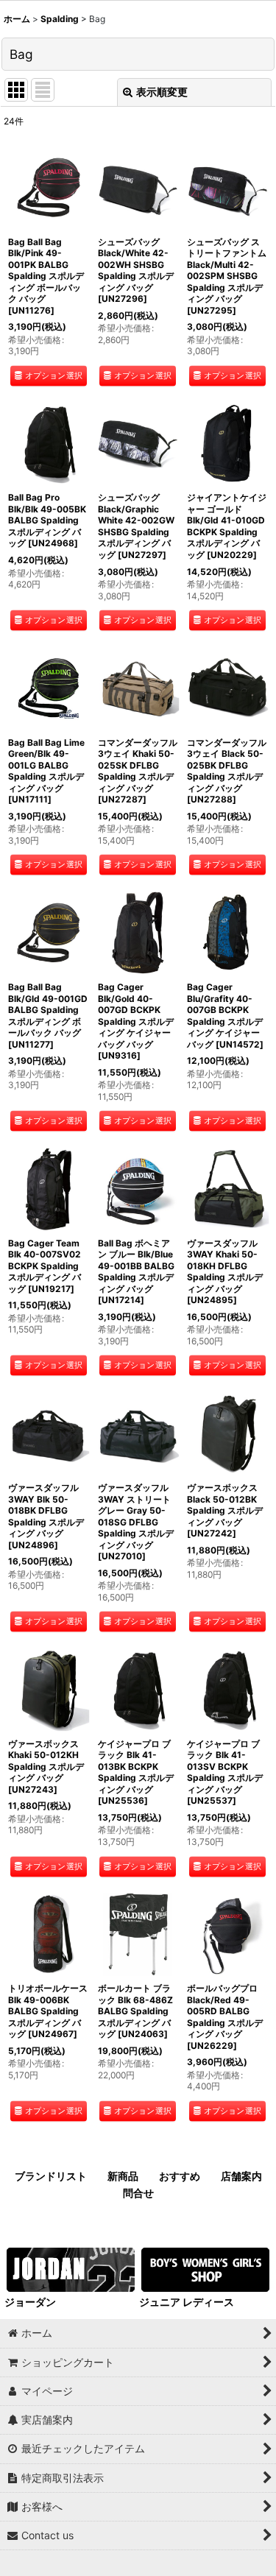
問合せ (138, 2193)
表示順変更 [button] (162, 92)
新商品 (123, 2176)
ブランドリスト (51, 2176)
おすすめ (180, 2176)
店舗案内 (241, 2176)
